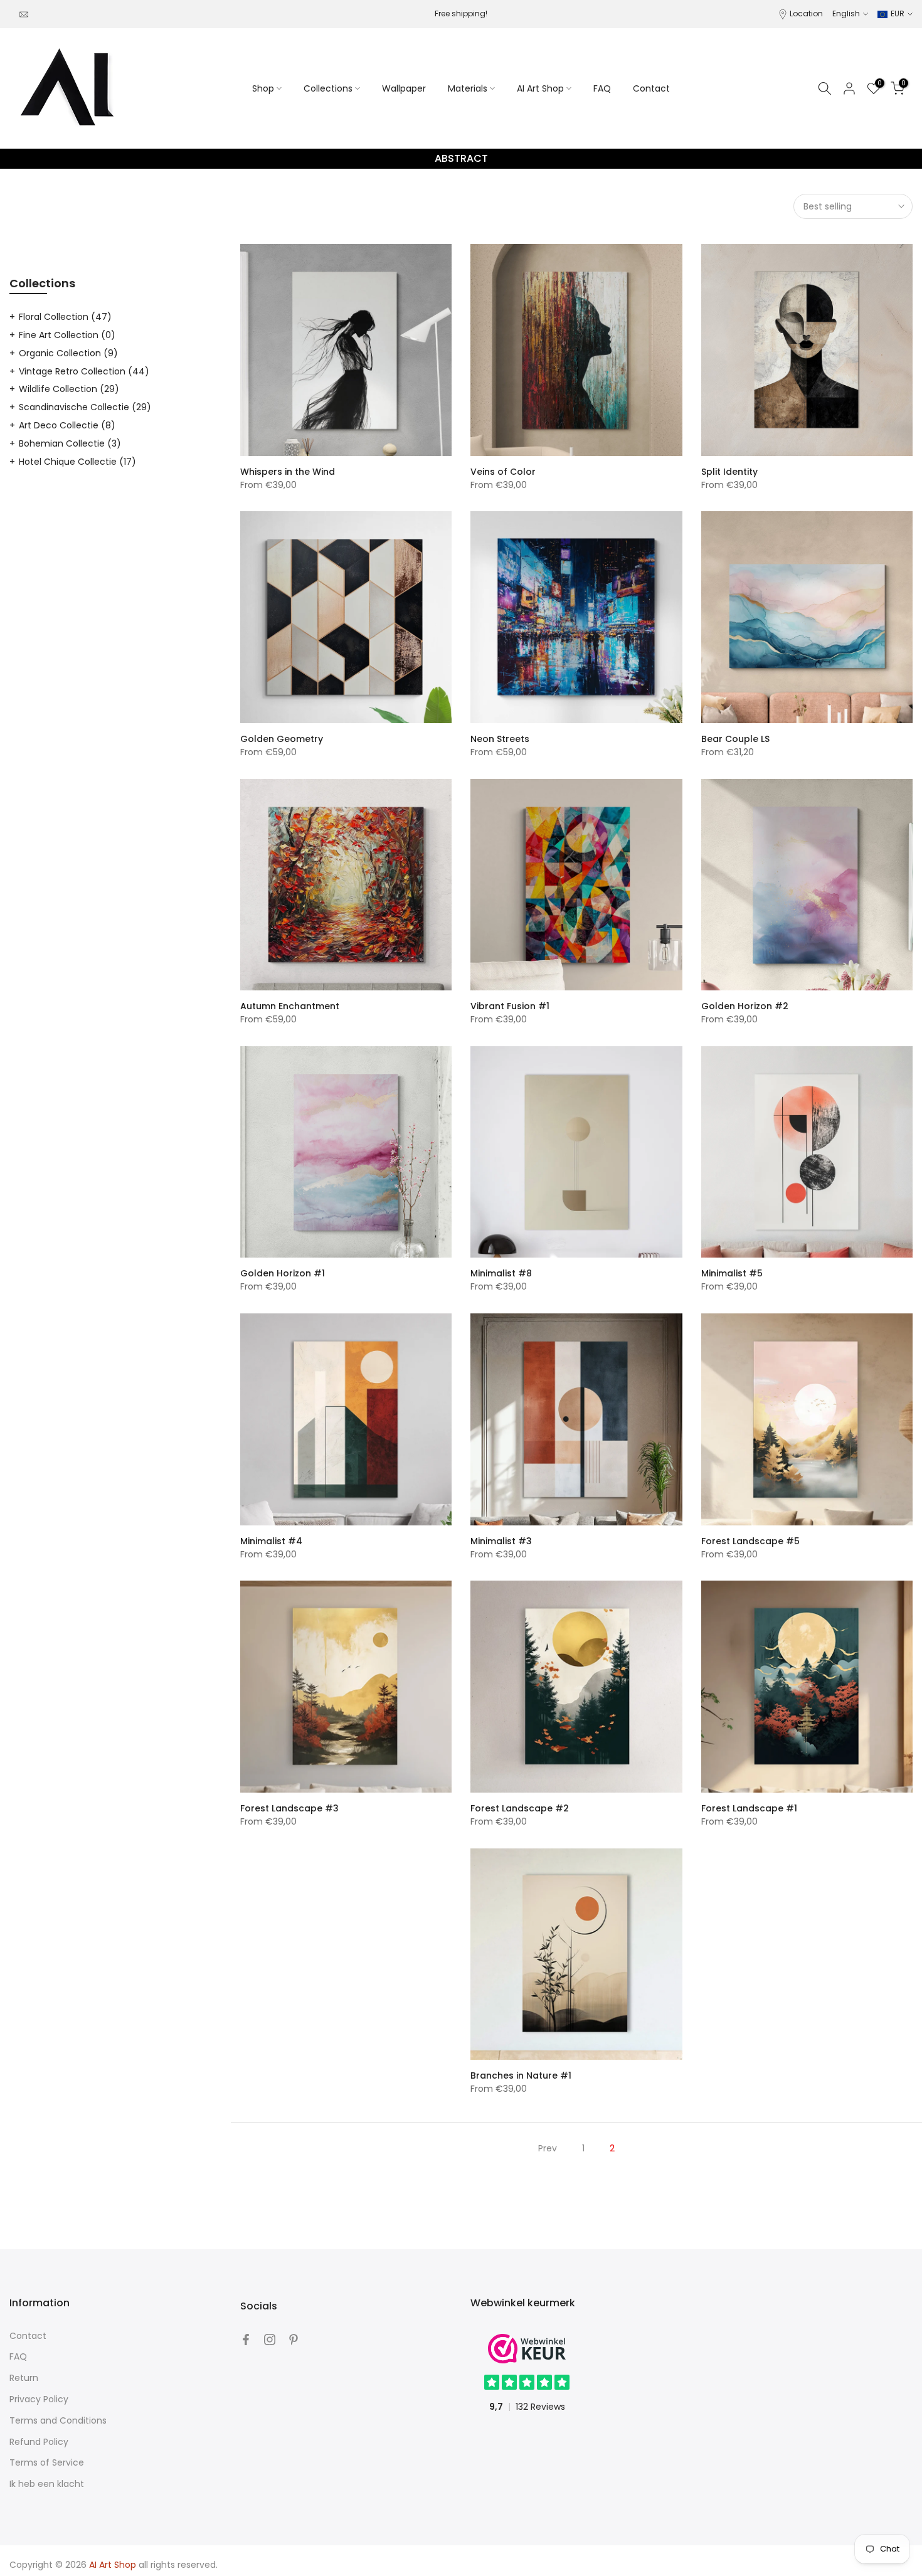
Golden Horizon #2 (745, 1006)
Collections (328, 88)
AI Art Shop (540, 88)
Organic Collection (68, 353)
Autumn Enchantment (290, 1006)
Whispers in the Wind (288, 472)
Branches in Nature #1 (521, 2075)
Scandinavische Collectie (85, 407)
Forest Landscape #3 (289, 1808)
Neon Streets (500, 739)
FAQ (602, 88)
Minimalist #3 (501, 1541)
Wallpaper (404, 88)
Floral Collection (65, 317)
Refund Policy (39, 2442)
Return (24, 2378)
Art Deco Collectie (67, 425)
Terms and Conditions (58, 2420)
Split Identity (729, 472)
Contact (651, 88)
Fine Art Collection (67, 335)
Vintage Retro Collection (84, 371)
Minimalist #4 (271, 1541)
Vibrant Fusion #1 (510, 1006)
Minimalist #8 (501, 1273)
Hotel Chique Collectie (77, 462)
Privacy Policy (39, 2399)
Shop (263, 88)
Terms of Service (47, 2462)
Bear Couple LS (735, 739)
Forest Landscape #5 (750, 1541)
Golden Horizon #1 (283, 1273)
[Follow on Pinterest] (294, 2340)
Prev (548, 2148)
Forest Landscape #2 (520, 1808)
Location (806, 13)
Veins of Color (503, 472)
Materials (468, 88)
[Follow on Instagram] (270, 2340)
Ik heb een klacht (47, 2484)
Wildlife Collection (69, 389)
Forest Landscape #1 (749, 1808)
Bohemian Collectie (70, 443)
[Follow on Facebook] (246, 2340)
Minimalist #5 (732, 1273)
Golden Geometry (282, 739)
